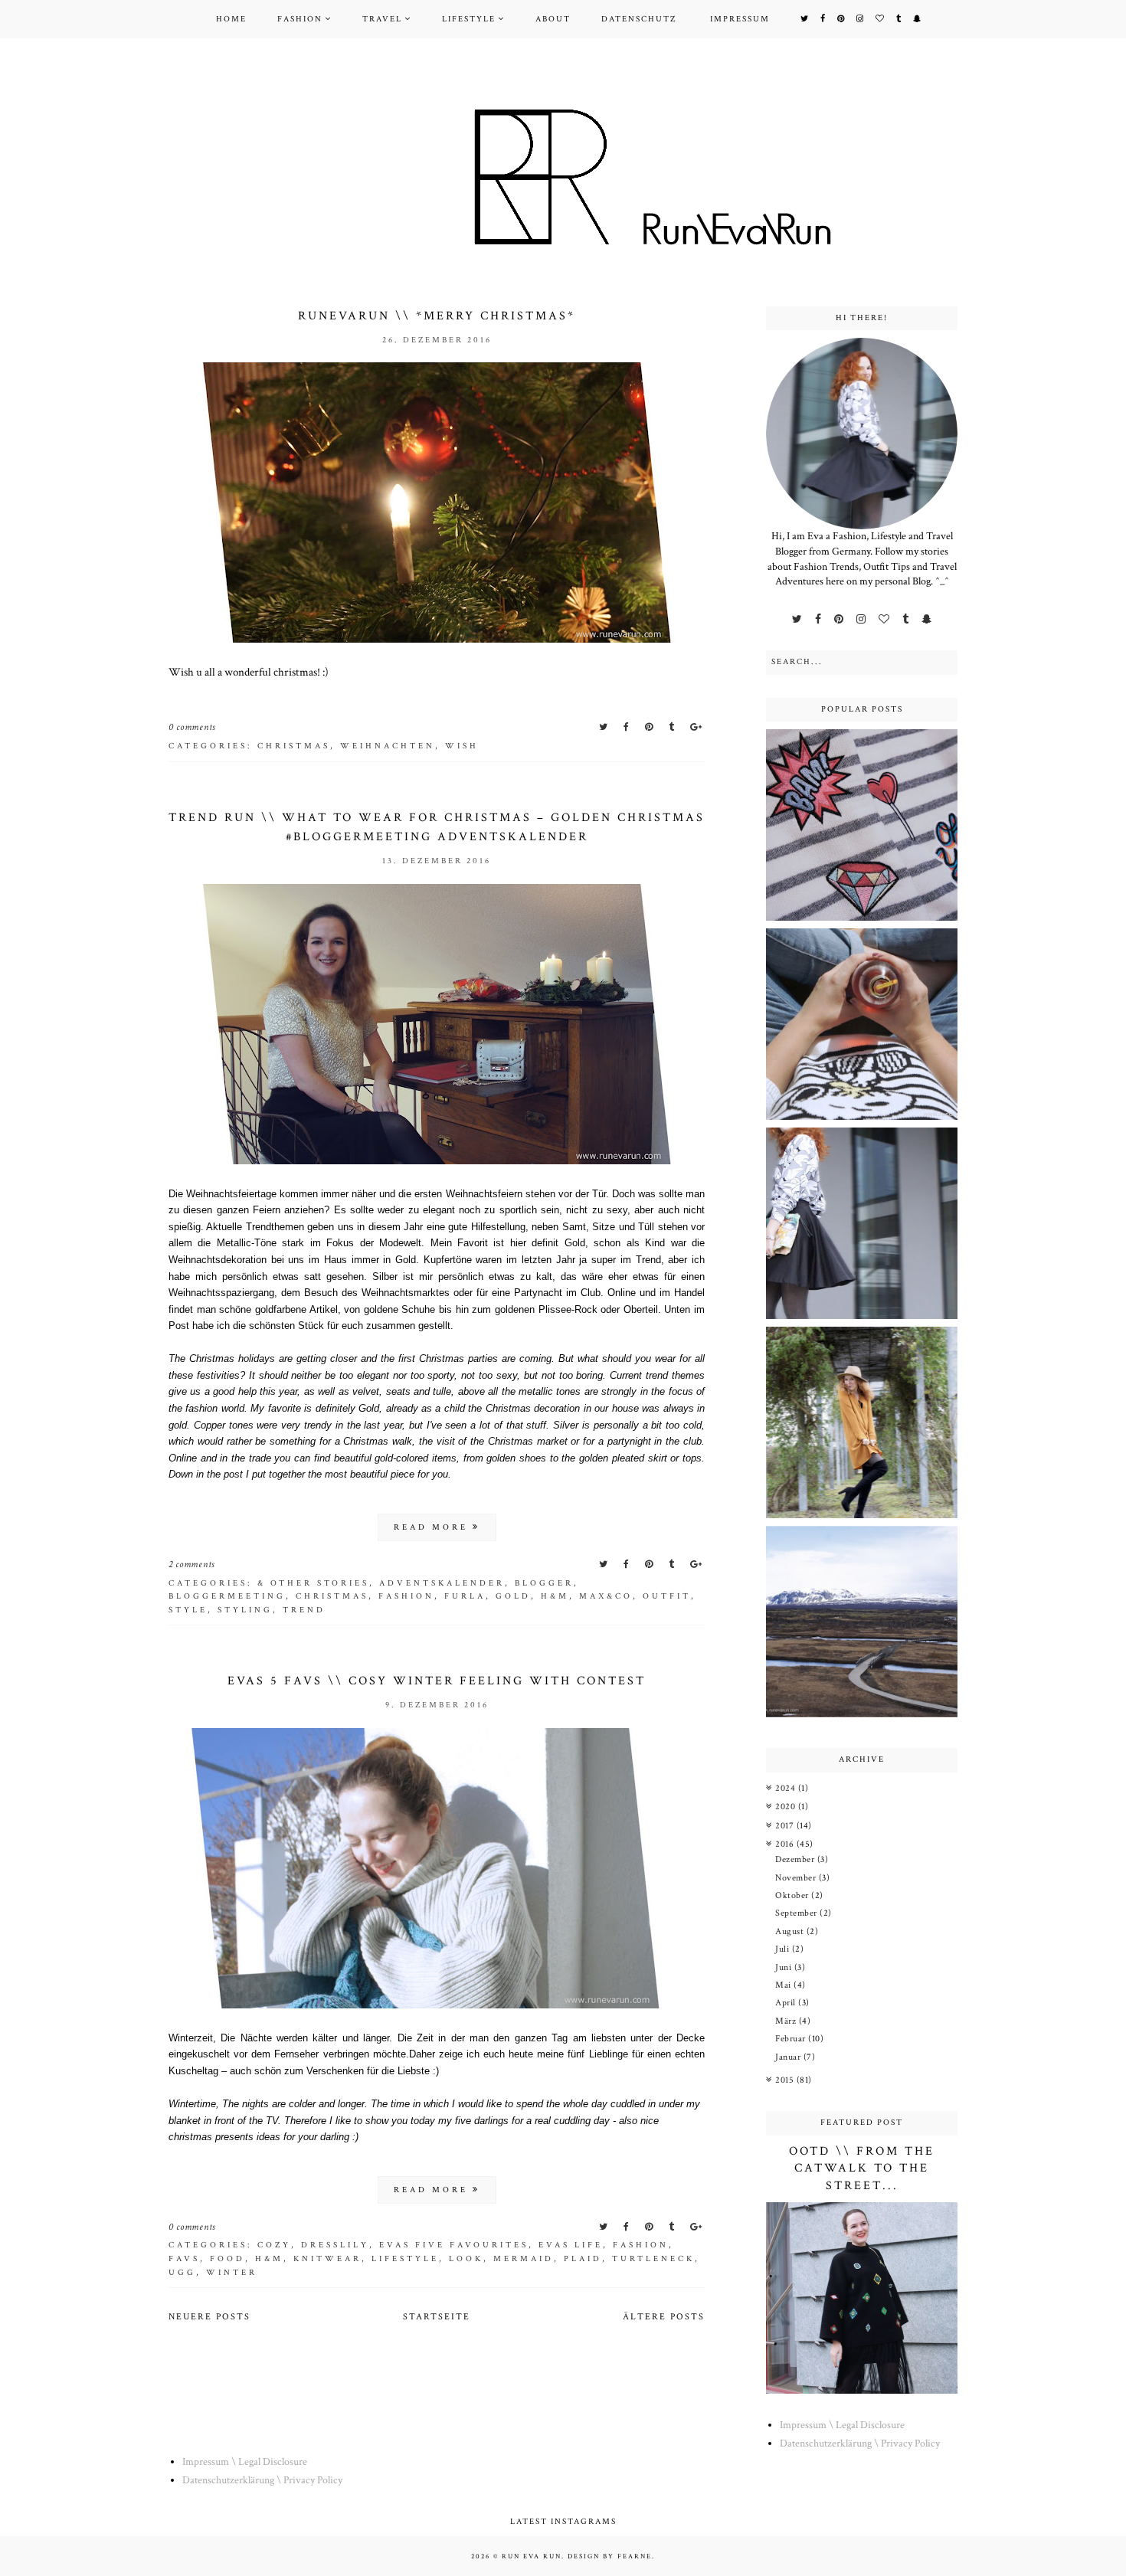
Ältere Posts (664, 2317)
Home (231, 19)
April (787, 2003)
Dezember (796, 1859)
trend (304, 1610)
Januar (789, 2057)
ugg (182, 2273)
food (227, 2259)
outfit (667, 1596)
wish (462, 746)
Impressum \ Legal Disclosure (842, 2425)
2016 (786, 1844)
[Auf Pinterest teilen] (650, 727)
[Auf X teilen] (605, 727)
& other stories (313, 1583)
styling (245, 1610)
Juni (785, 1967)
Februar (792, 2039)
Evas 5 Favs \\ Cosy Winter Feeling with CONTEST (437, 1681)
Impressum (740, 19)
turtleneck (653, 2259)
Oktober (793, 1895)
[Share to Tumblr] (673, 727)
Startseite (437, 2317)
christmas (294, 746)
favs (184, 2259)
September (797, 1913)
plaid (583, 2259)
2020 (787, 1807)
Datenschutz (639, 19)
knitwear (327, 2259)
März (787, 2021)
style (188, 1610)
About (553, 19)
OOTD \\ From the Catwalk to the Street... (862, 2168)
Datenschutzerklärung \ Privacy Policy (860, 2443)
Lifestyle (469, 19)
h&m (555, 1596)
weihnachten (388, 746)
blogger (544, 1583)
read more (433, 1527)
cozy (274, 2245)
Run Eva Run (532, 2556)
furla (465, 1596)
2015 (786, 2080)
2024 (787, 1788)
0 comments (192, 727)
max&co (606, 1596)
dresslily (335, 2245)
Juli (784, 1949)
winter (232, 2273)
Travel (382, 19)
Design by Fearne (610, 2556)
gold (513, 1596)
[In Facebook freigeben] (628, 727)
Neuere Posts (209, 2317)
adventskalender (442, 1583)
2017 (786, 1826)
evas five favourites (454, 2245)
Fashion (300, 19)
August (791, 1931)
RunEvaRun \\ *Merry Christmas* (437, 316)
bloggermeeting (227, 1596)
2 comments (192, 1565)
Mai (784, 1985)
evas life (571, 2245)
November (797, 1878)
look (466, 2259)
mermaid (524, 2259)
